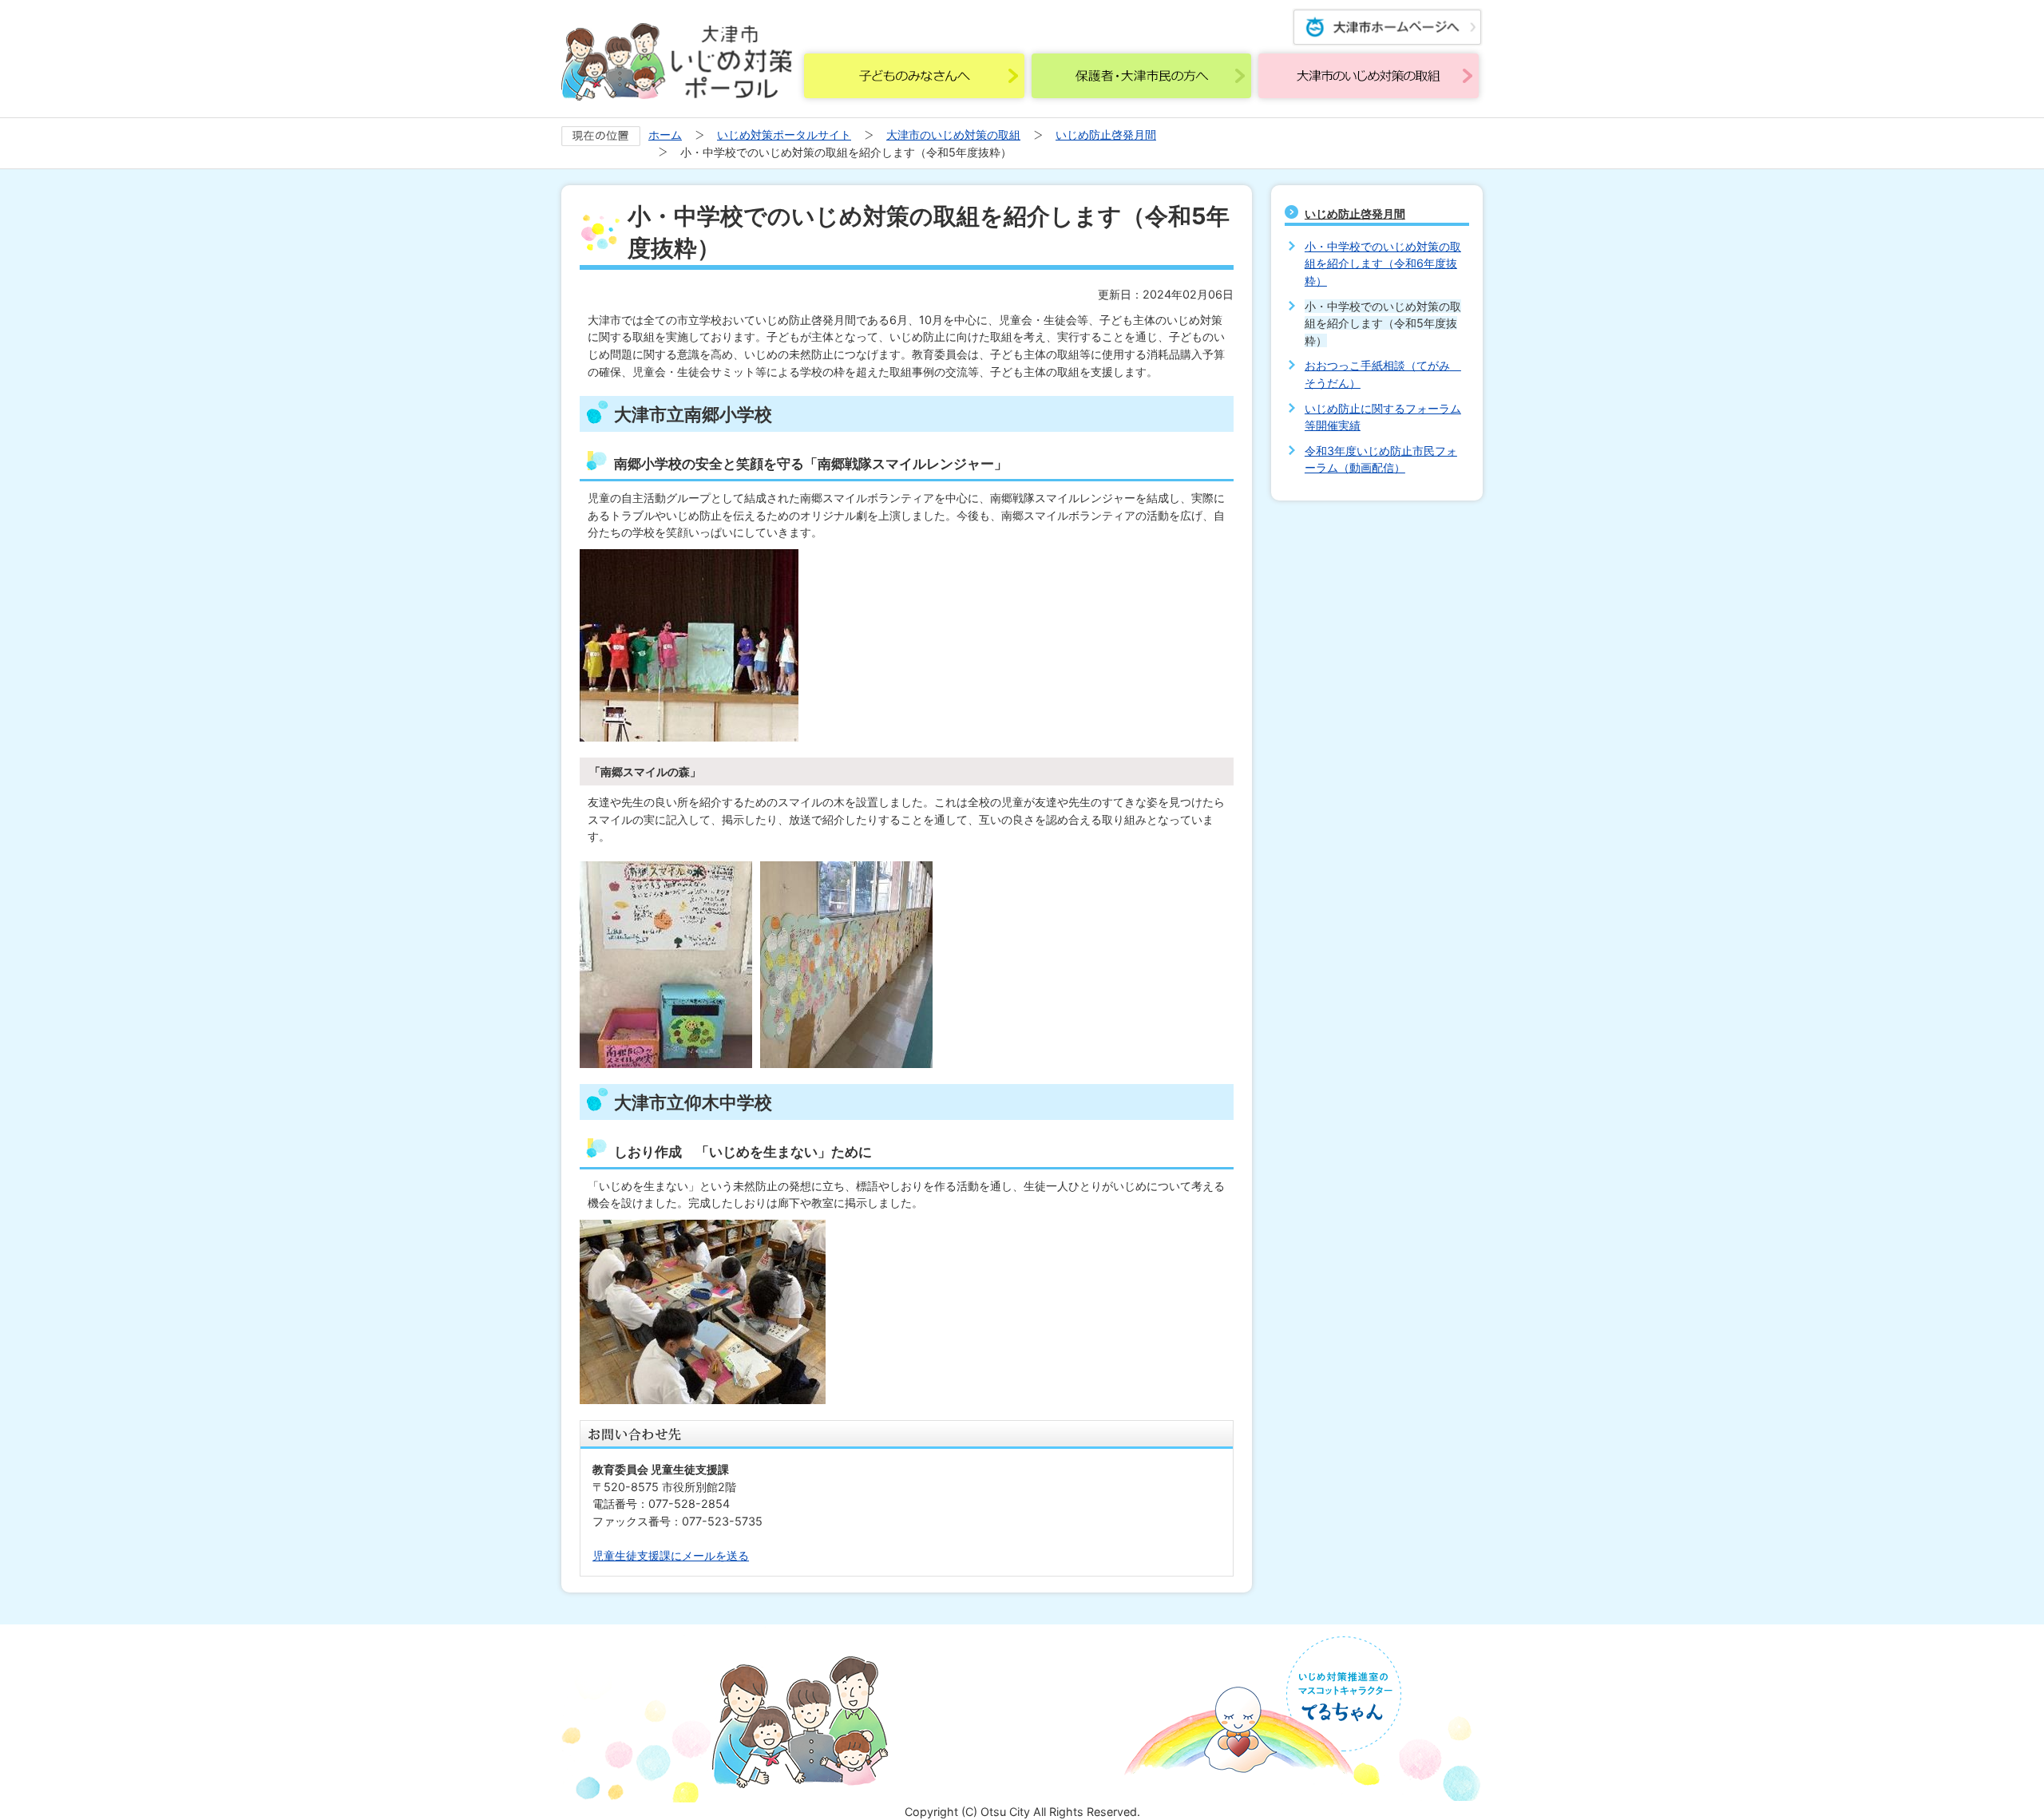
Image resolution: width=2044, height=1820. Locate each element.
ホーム (665, 135)
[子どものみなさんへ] (914, 76)
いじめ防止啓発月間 (1106, 135)
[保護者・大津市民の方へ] (1142, 76)
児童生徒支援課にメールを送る (671, 1555)
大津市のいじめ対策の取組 (953, 135)
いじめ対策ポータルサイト (784, 135)
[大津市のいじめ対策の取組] (1369, 76)
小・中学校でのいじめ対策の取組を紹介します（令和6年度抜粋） (1383, 263)
